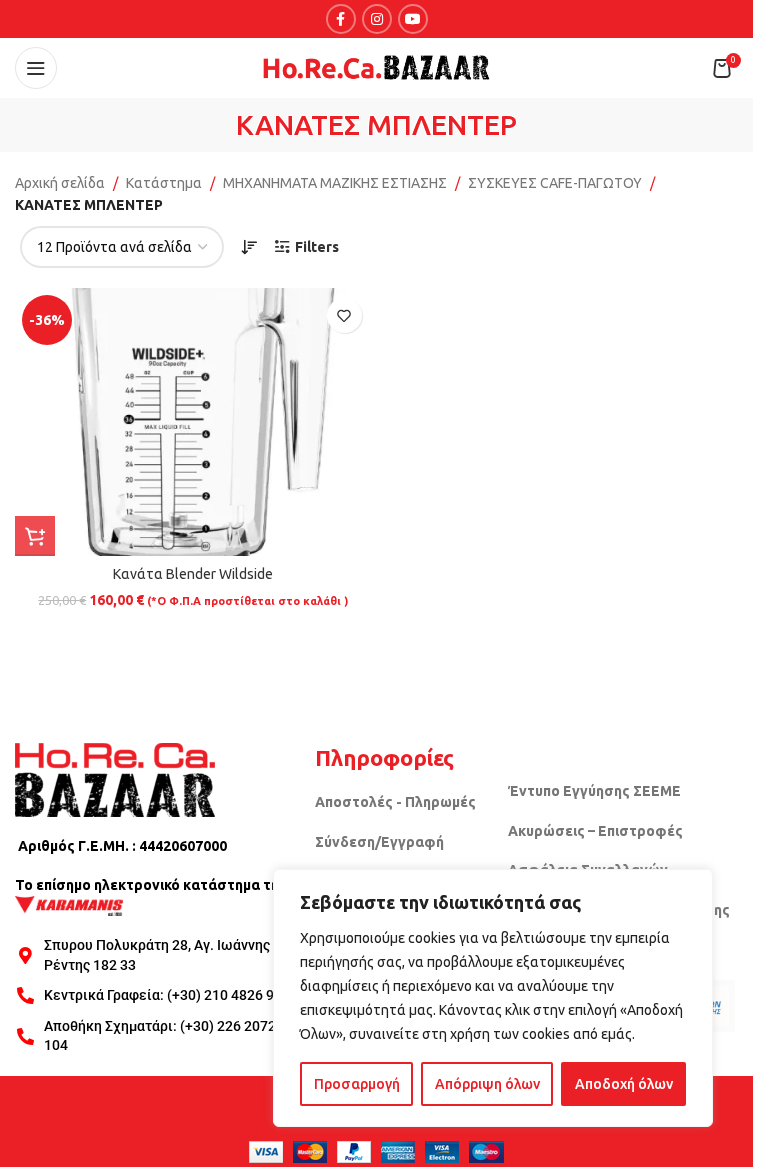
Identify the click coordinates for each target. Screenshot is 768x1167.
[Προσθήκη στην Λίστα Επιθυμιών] (344, 315)
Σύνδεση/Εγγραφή (379, 842)
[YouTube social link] (413, 19)
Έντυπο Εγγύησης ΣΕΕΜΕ (594, 791)
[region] (493, 998)
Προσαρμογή (357, 1084)
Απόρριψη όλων (487, 1084)
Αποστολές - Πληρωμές (395, 802)
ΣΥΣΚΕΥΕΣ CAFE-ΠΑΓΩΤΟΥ (555, 183)
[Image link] (115, 778)
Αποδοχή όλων (624, 1084)
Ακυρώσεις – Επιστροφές (595, 831)
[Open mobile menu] (36, 68)
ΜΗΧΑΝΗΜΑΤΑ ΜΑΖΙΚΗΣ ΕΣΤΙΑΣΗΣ (335, 183)
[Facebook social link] (341, 19)
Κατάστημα (164, 183)
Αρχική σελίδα (60, 183)
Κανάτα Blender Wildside (193, 574)
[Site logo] (377, 67)
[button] (35, 536)
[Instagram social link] (377, 19)
